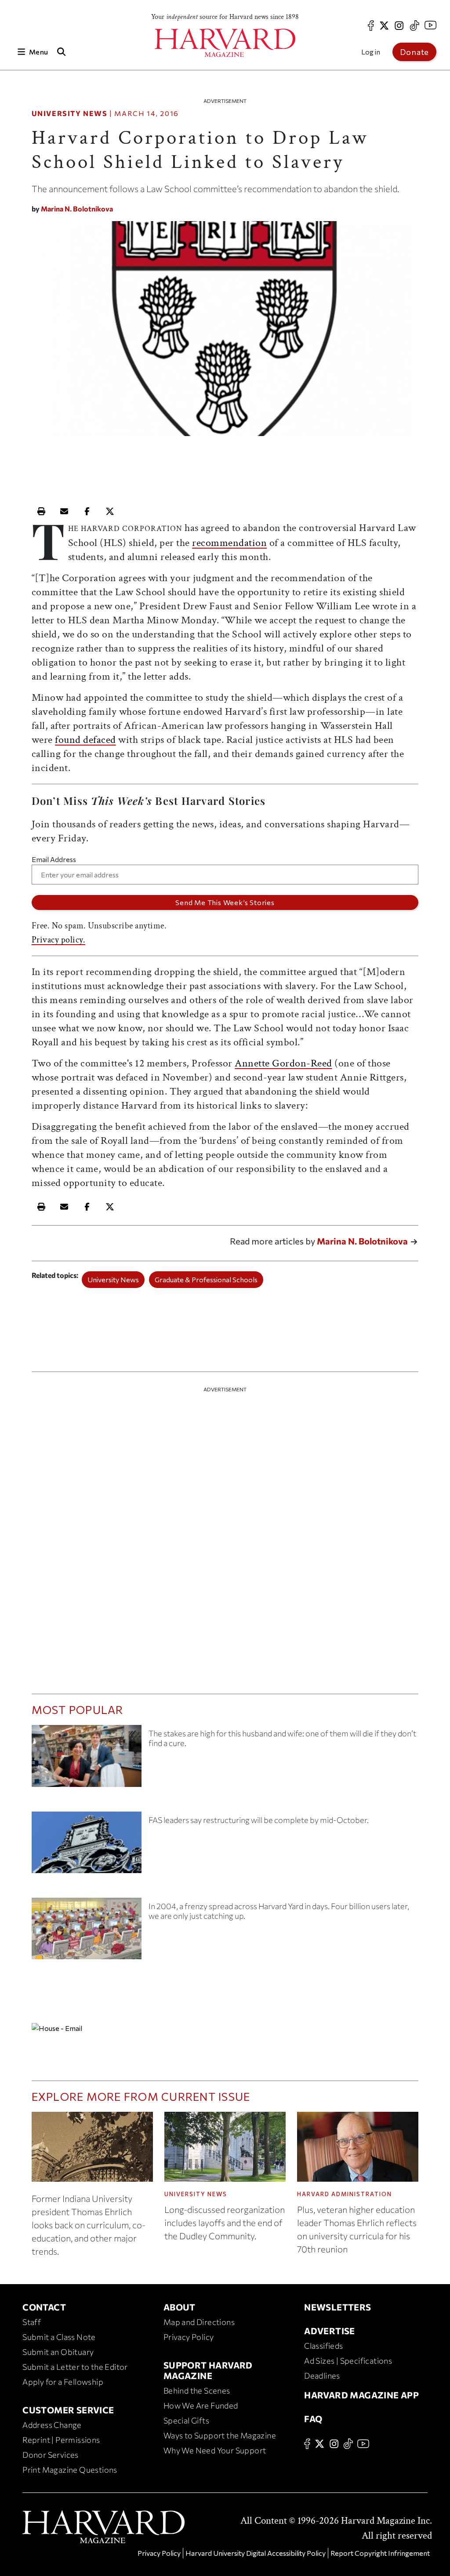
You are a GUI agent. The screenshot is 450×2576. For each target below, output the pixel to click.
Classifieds (323, 2346)
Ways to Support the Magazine (220, 2435)
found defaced (85, 740)
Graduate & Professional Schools (206, 1279)
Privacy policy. (59, 940)
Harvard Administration (345, 2194)
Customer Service (68, 2410)
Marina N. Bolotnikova (77, 209)
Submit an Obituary (58, 2352)
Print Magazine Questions (70, 2470)
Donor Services (51, 2455)
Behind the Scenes (197, 2390)
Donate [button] (414, 52)
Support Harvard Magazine (208, 2370)
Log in (371, 52)
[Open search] (61, 52)
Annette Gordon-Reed (283, 1063)
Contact (44, 2307)
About (180, 2307)
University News (70, 113)
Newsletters (337, 2307)
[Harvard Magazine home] (225, 43)
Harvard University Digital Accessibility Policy (256, 2553)
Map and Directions (199, 2322)
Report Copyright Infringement (380, 2553)
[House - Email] (225, 2028)
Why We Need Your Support (215, 2450)
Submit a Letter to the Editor (75, 2367)
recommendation (229, 543)
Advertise (330, 2331)
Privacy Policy (189, 2337)
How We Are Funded (201, 2405)
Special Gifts (186, 2420)
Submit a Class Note (59, 2337)
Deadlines (322, 2376)
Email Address (54, 859)
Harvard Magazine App (361, 2395)
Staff (32, 2322)
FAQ (313, 2419)
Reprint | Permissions (61, 2440)
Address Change (52, 2425)
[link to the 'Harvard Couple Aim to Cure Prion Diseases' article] (87, 1759)
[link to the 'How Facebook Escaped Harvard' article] (87, 1932)
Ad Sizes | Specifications (348, 2361)
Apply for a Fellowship (63, 2382)
